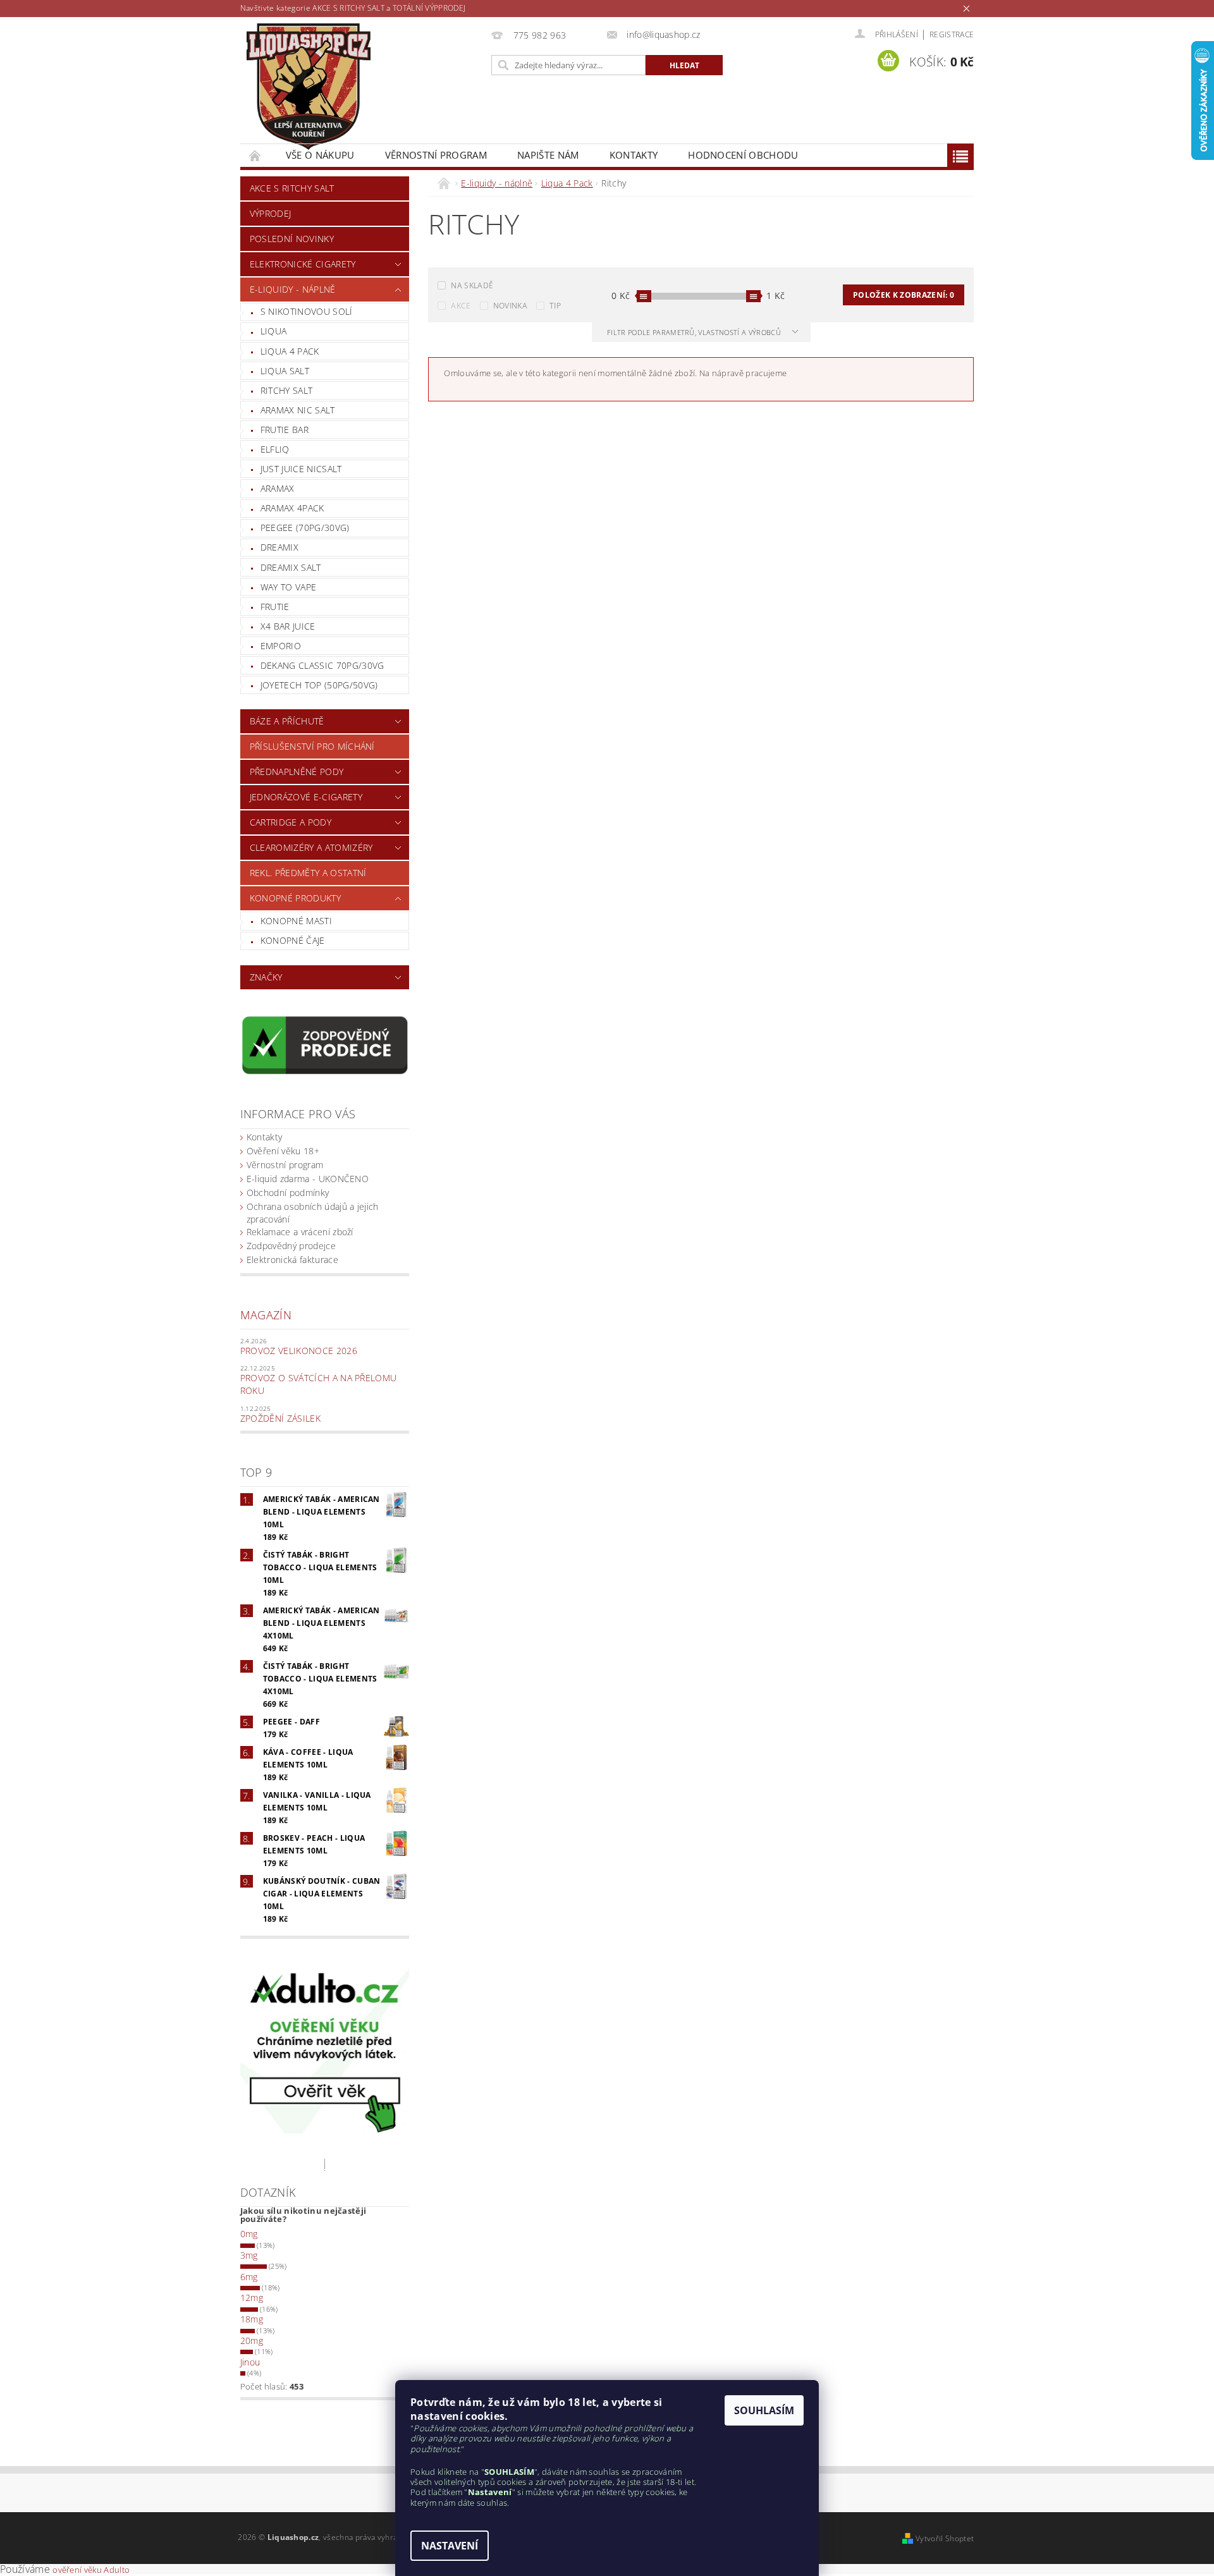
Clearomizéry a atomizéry (311, 847)
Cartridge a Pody (291, 822)
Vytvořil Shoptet (945, 2538)
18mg (252, 2319)
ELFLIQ (275, 449)
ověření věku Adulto (91, 2570)
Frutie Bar (285, 430)
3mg (249, 2255)
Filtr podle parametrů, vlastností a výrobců (695, 332)
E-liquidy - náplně (293, 289)
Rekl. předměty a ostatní (308, 873)
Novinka (510, 306)
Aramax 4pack (292, 508)
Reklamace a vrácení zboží (300, 1232)
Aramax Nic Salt (298, 410)
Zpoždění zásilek (280, 1418)
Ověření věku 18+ (283, 1151)
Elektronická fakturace (292, 1260)
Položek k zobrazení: (904, 295)
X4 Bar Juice (288, 626)
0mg (249, 2234)
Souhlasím (764, 2410)
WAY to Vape (289, 587)
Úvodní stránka (255, 155)
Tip (555, 306)
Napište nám (548, 155)
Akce (461, 306)
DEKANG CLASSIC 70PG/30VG (322, 665)
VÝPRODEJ (271, 213)
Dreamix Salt (291, 567)
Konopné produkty (295, 898)
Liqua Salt (285, 371)
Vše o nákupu (320, 155)
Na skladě (472, 285)
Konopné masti (296, 921)
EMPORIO (281, 646)
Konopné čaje (293, 940)
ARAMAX (278, 488)
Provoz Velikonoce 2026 (299, 1351)
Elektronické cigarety (303, 264)
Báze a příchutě (287, 721)
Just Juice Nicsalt (301, 469)
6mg (249, 2277)
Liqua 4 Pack (290, 351)
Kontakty (634, 155)
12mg (252, 2298)
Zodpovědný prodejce (291, 1246)
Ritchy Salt (287, 390)
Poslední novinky (292, 239)
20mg (252, 2341)
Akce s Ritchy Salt (292, 188)
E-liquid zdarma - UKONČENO (308, 1179)
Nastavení (450, 2546)
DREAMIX (279, 547)
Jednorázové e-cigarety (306, 797)
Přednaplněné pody (297, 772)
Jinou (250, 2362)
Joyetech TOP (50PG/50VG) (319, 685)
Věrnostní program (436, 155)
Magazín (266, 1315)
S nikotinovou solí (307, 311)
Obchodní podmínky (288, 1193)
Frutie (275, 607)
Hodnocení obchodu (743, 155)
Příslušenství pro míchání (312, 746)
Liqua (274, 331)
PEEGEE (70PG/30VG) (305, 528)
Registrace (952, 34)
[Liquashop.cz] (309, 87)
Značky (266, 977)
